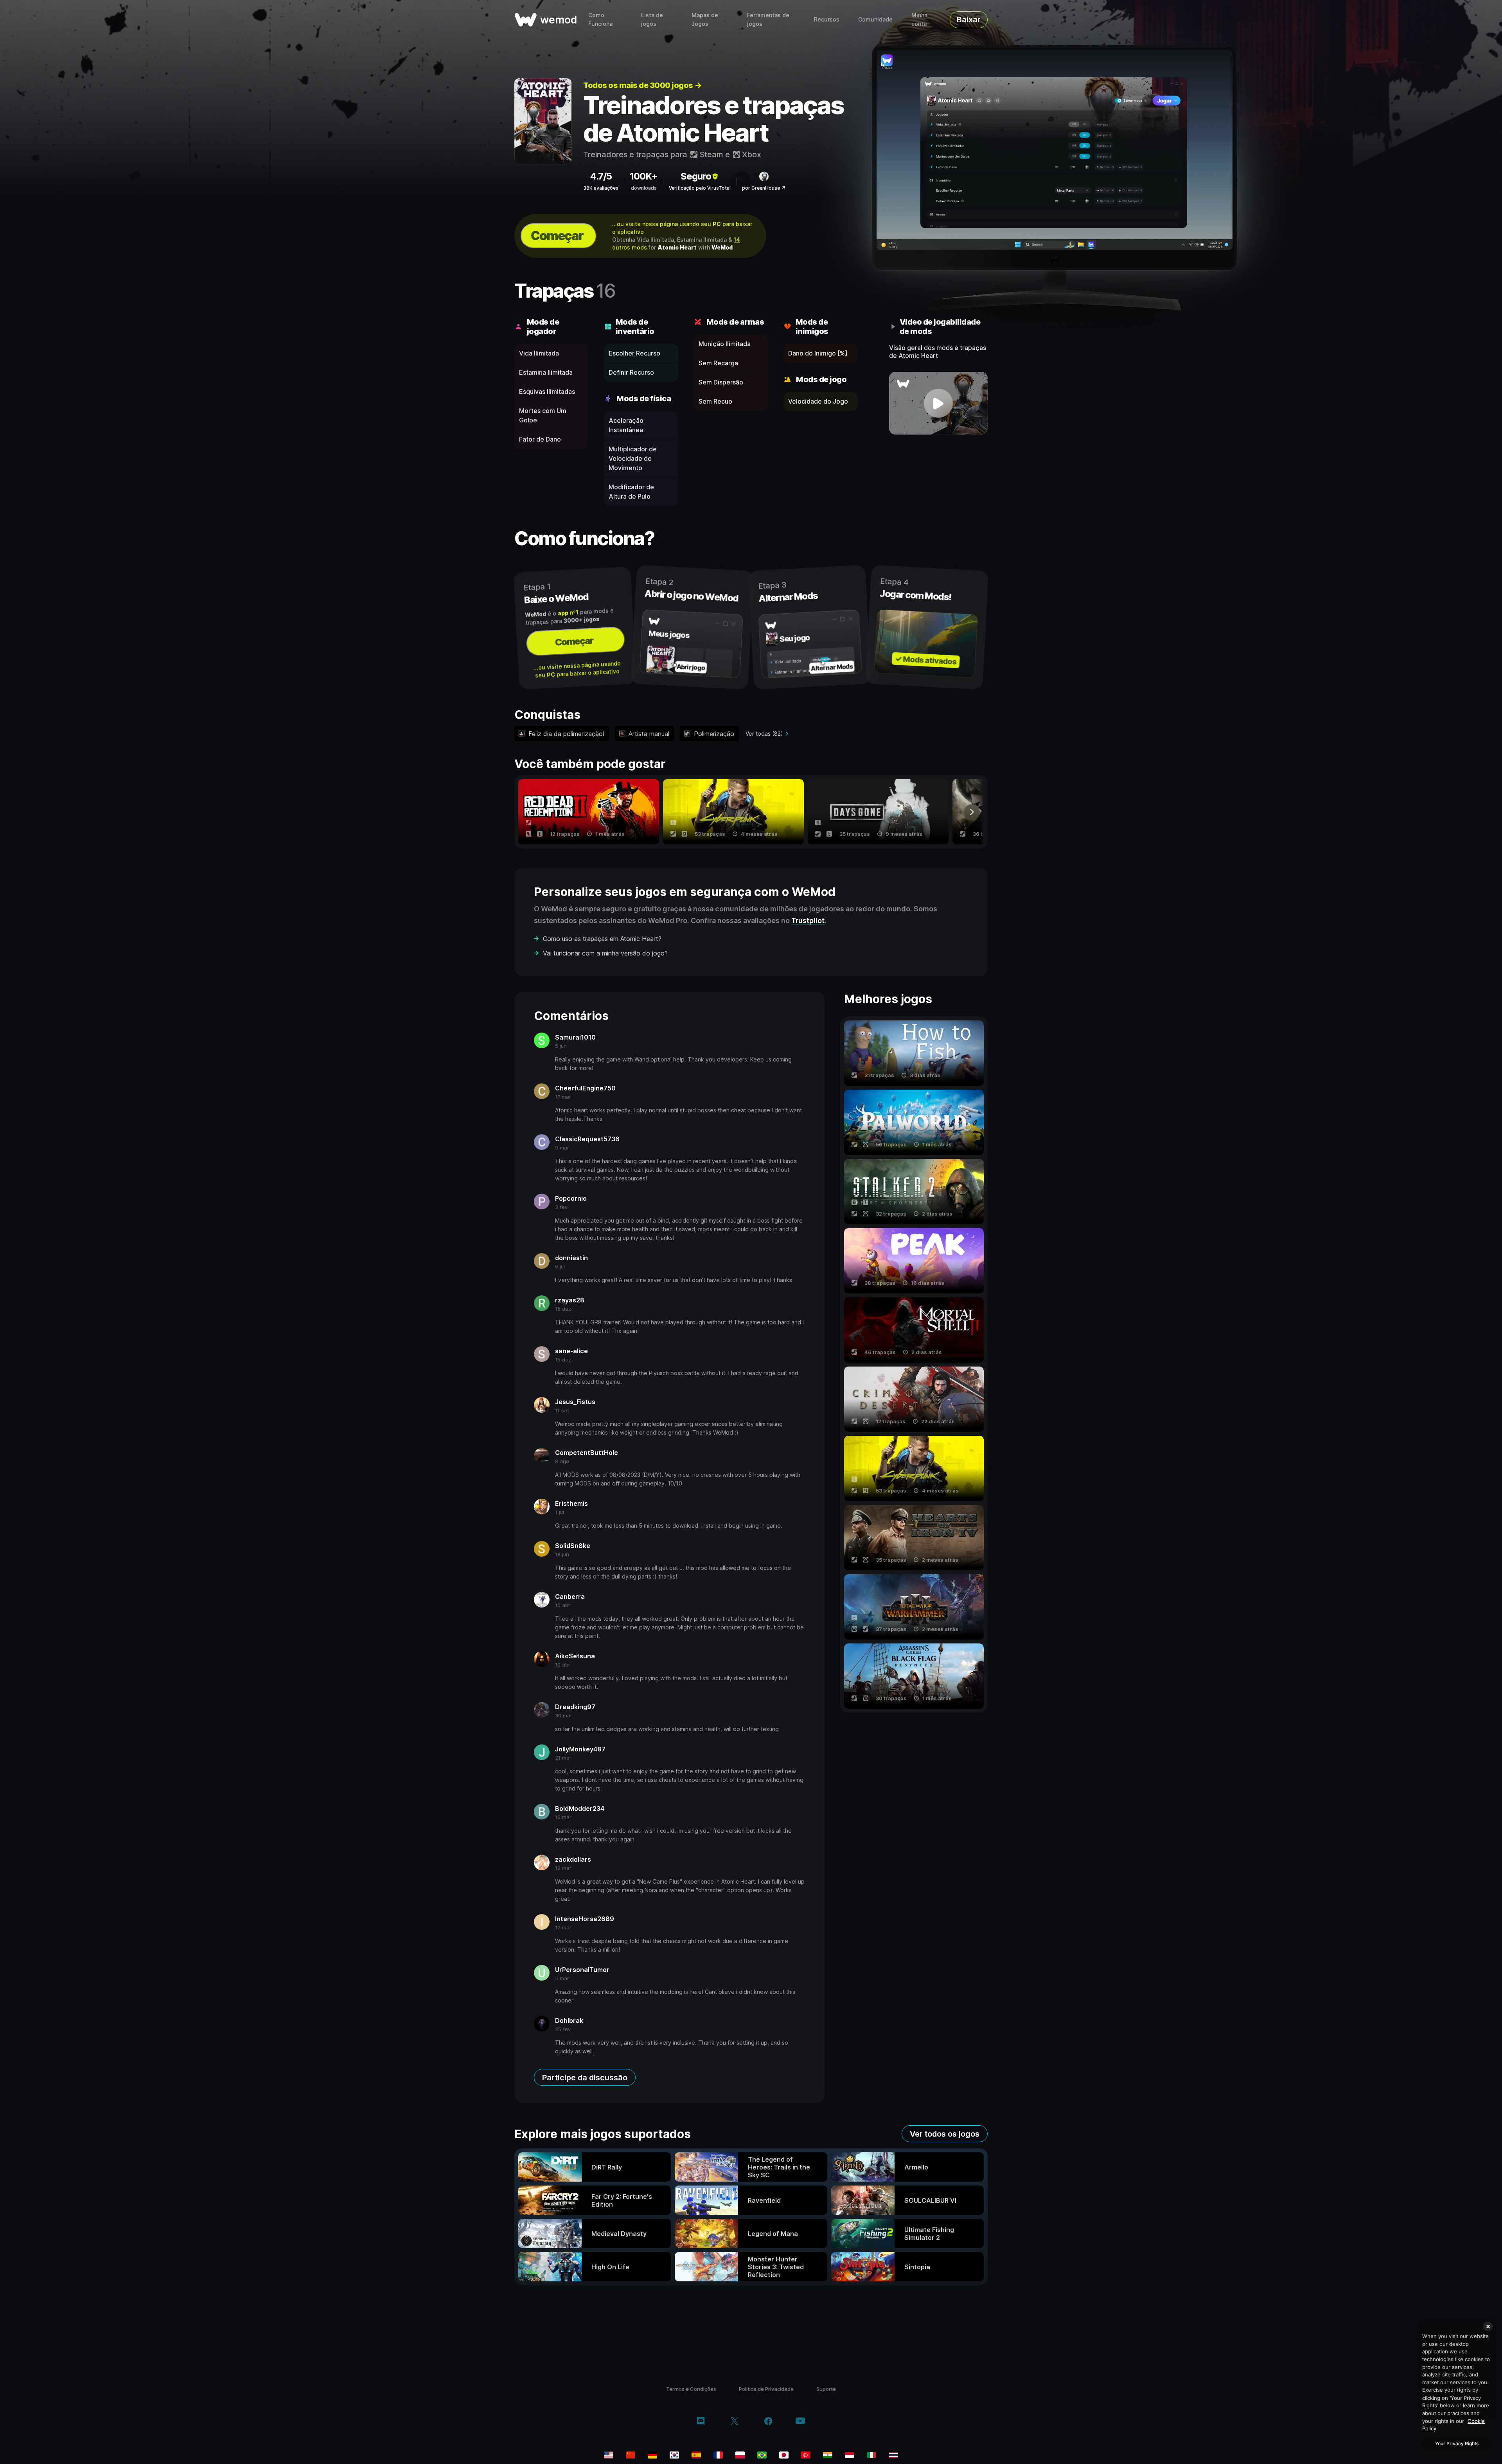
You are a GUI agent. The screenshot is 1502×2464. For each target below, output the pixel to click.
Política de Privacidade (766, 2389)
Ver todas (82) (764, 734)
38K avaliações (601, 188)
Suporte (826, 2389)
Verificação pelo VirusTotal (700, 188)
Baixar (969, 20)
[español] (696, 2455)
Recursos (827, 19)
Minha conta (919, 19)
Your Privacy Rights (1457, 2443)
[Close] (1488, 2326)
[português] (762, 2455)
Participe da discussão (585, 2078)
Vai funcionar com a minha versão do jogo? (605, 953)
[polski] (740, 2455)
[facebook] (768, 2422)
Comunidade (875, 19)
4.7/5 (601, 176)
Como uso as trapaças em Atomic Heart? (602, 939)
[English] (609, 2455)
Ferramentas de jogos (768, 19)
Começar (557, 236)
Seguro (696, 176)
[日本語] (784, 2455)
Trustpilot (808, 920)
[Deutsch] (652, 2455)
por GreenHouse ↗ (764, 188)
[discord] (701, 2422)
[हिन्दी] (828, 2455)
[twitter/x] (734, 2422)
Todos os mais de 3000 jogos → (642, 85)
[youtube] (800, 2422)
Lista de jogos (652, 19)
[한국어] (674, 2455)
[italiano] (871, 2455)
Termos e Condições (691, 2389)
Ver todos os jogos (945, 2134)
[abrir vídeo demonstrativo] (939, 403)
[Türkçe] (806, 2455)
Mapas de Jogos (705, 19)
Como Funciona (600, 19)
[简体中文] (631, 2455)
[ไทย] (893, 2455)
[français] (718, 2455)
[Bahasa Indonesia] (850, 2455)
